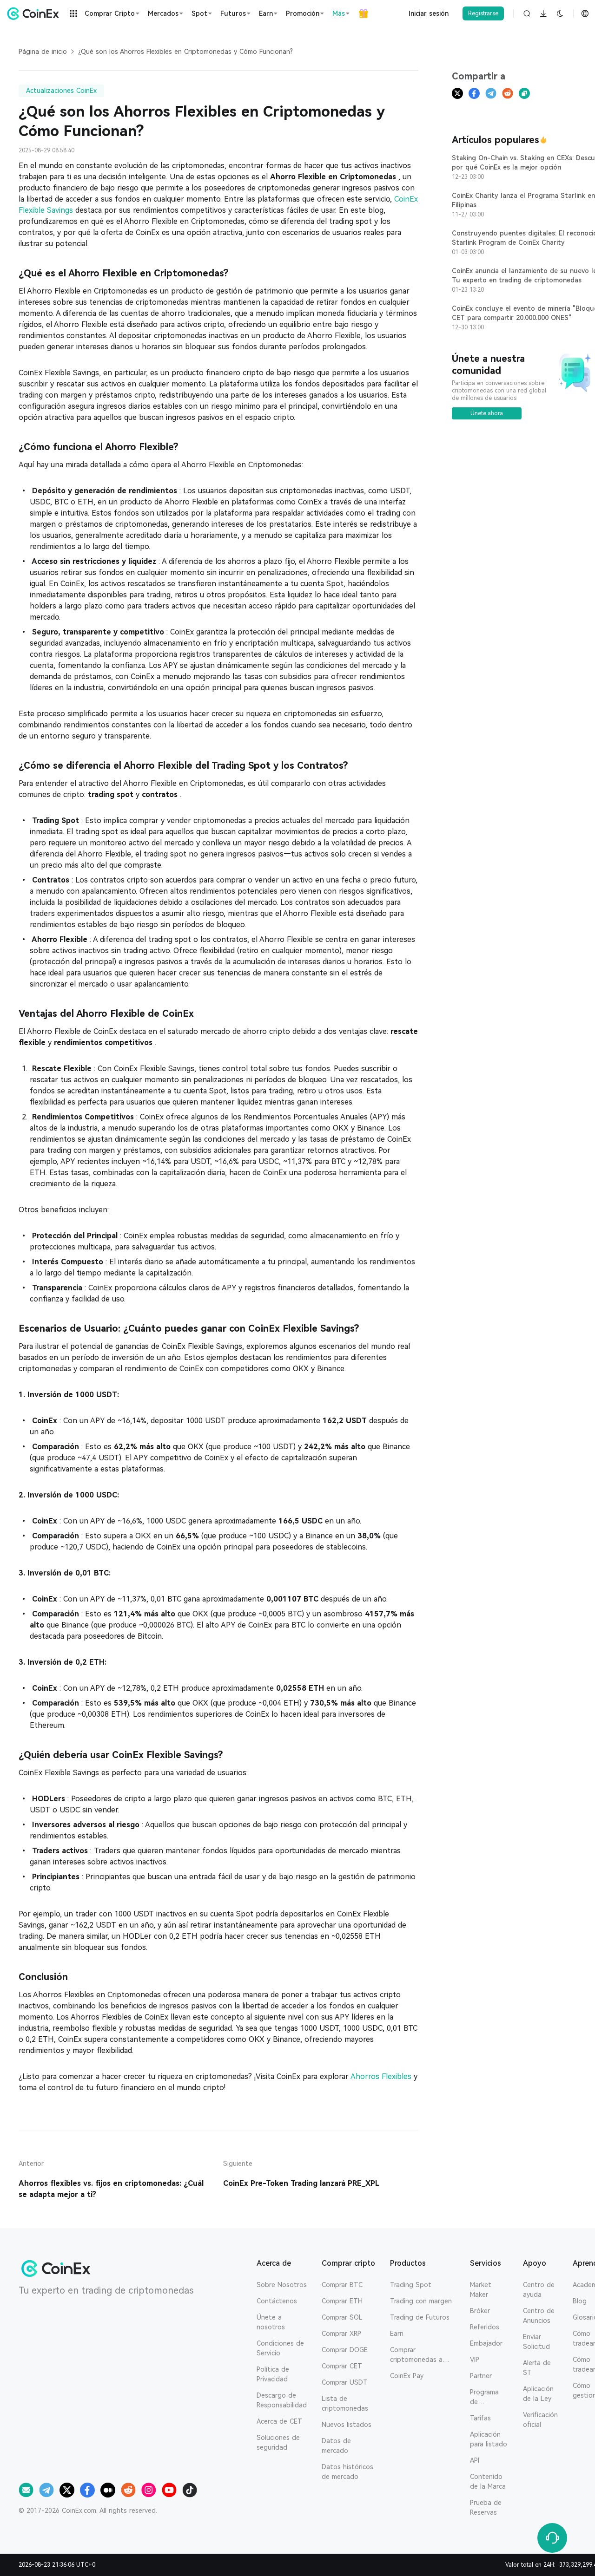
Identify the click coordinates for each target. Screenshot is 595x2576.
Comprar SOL (342, 2317)
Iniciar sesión (429, 13)
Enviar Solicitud (536, 2342)
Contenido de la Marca (488, 2481)
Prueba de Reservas (486, 2507)
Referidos (485, 2327)
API (475, 2460)
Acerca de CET (279, 2421)
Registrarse (483, 13)
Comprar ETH (342, 2301)
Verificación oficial (540, 2420)
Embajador (486, 2343)
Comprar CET (342, 2366)
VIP (475, 2360)
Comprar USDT (345, 2382)
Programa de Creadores (486, 2398)
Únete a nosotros (271, 2322)
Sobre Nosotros (282, 2285)
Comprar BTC (342, 2285)
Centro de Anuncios (539, 2316)
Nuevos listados (347, 2425)
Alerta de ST (537, 2368)
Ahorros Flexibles (382, 2076)
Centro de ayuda (539, 2290)
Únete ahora (487, 413)
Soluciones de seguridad (278, 2442)
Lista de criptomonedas (345, 2403)
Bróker (480, 2311)
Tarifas (480, 2418)
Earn (397, 2334)
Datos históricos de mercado (347, 2472)
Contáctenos (277, 2301)
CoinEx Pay (407, 2376)
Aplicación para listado (489, 2439)
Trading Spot (411, 2285)
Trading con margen (421, 2301)
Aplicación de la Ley (538, 2394)
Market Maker (481, 2290)
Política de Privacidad (273, 2374)
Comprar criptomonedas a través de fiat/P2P (418, 2355)
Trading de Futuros (420, 2317)
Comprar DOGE (345, 2350)
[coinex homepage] (35, 13)
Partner (481, 2376)
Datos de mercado (336, 2446)
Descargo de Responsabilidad (282, 2400)
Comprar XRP (341, 2334)
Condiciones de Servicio (280, 2348)
